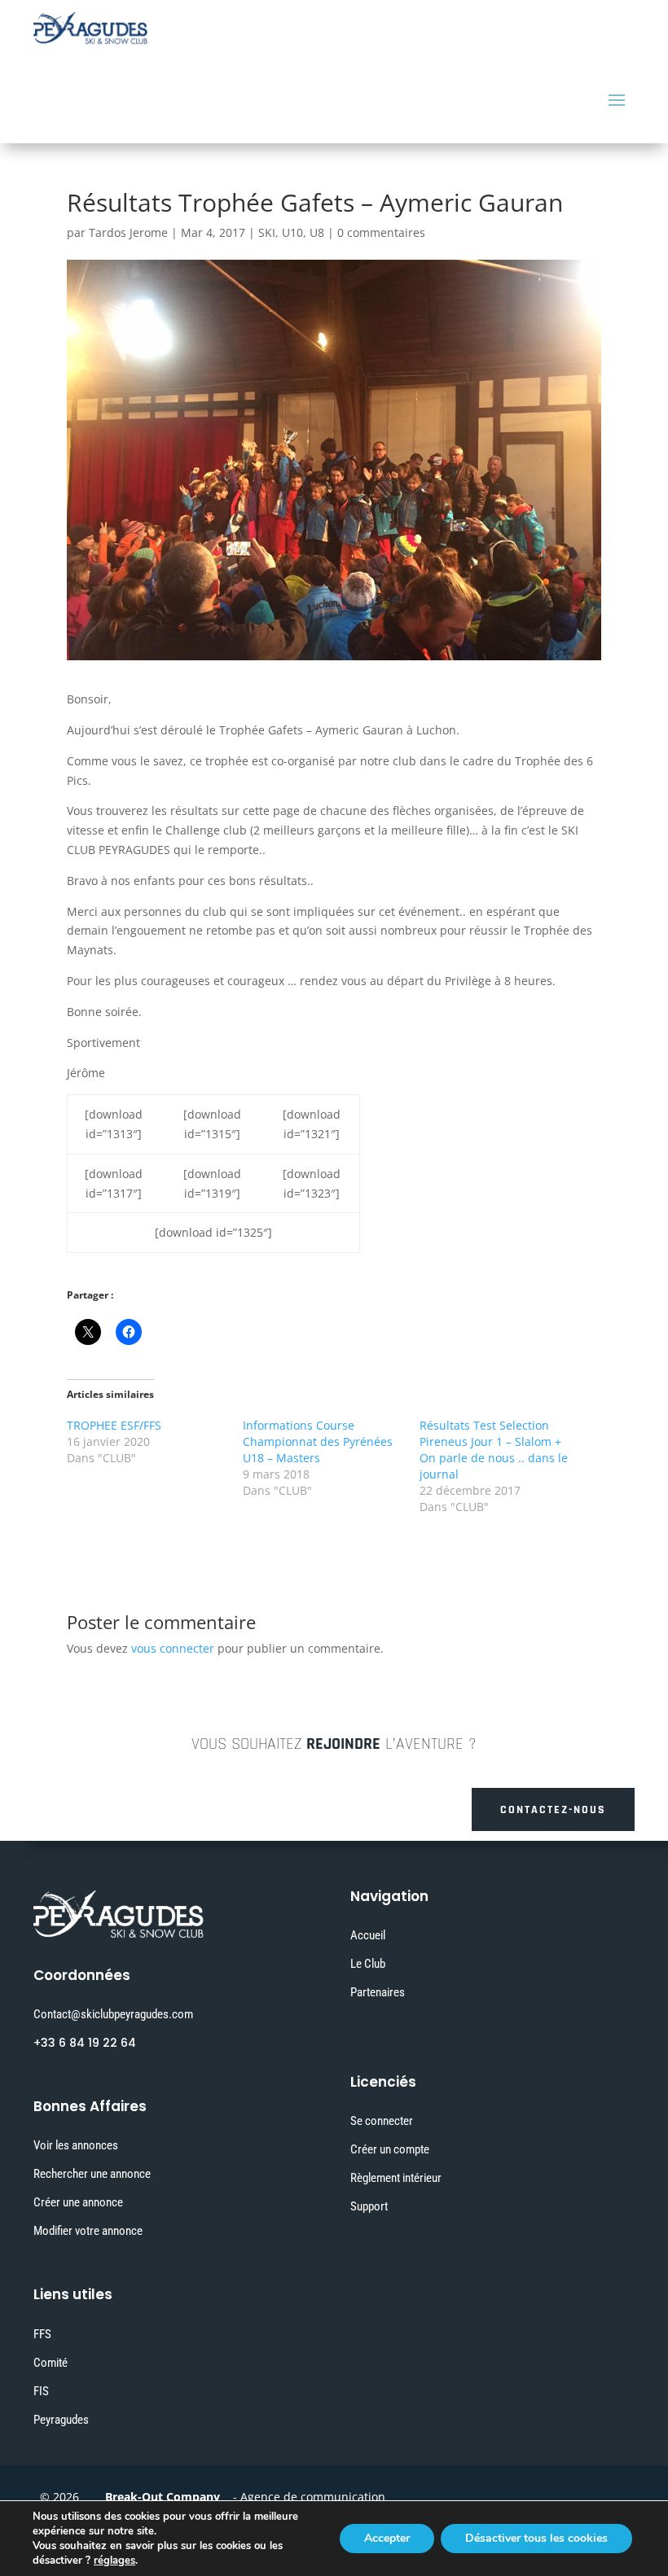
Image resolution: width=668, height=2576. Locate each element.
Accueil (368, 1935)
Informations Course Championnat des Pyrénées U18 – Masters (318, 1441)
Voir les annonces (76, 2145)
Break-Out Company (159, 2497)
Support (369, 2206)
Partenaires (378, 1992)
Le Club (368, 1964)
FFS (42, 2334)
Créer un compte (390, 2149)
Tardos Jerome (128, 232)
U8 (317, 232)
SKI (267, 232)
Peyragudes (61, 2420)
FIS (41, 2391)
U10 (292, 232)
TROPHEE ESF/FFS (114, 1425)
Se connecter (382, 2121)
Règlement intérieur (396, 2178)
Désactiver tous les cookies (536, 2538)
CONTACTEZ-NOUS (553, 1810)
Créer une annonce (78, 2202)
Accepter (387, 2538)
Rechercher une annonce (92, 2174)
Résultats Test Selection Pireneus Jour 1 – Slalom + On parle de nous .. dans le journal (494, 1450)
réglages (114, 2561)
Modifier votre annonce (88, 2231)
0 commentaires (381, 232)
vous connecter (173, 1648)
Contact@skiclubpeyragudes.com (113, 2014)
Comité (51, 2363)
